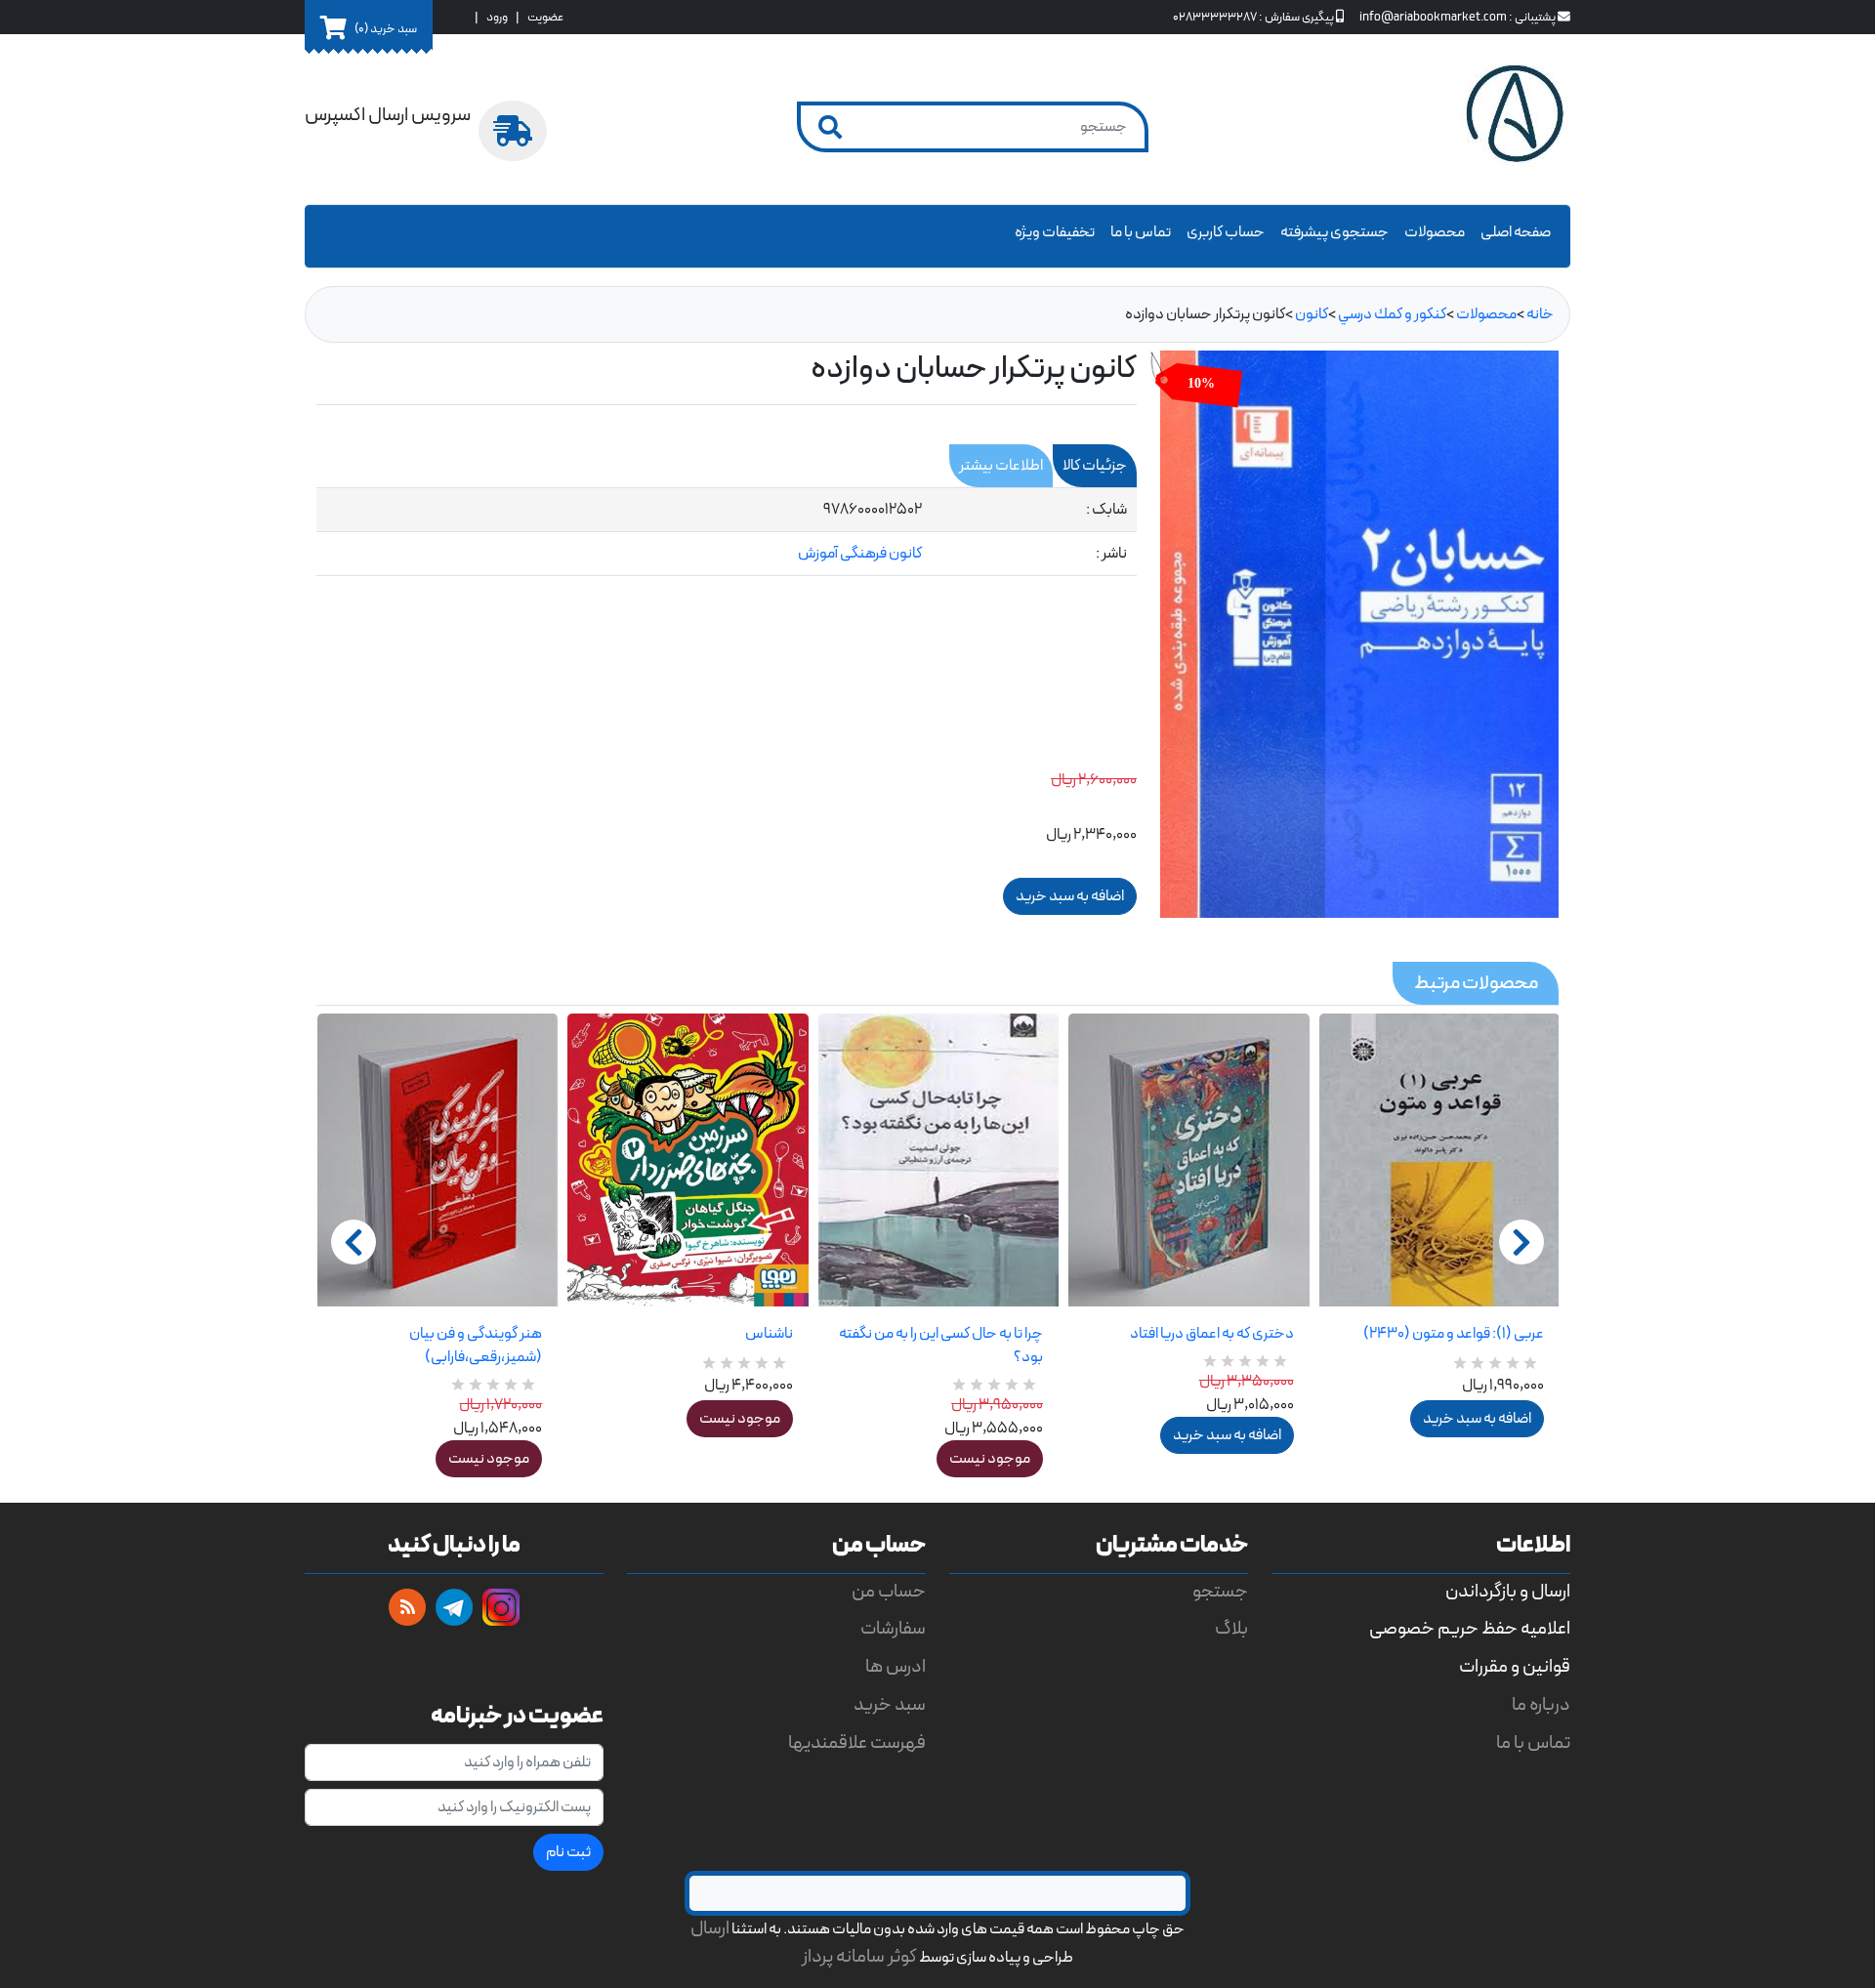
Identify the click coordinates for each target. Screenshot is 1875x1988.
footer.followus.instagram (501, 1607)
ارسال (710, 1929)
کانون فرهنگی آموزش (860, 554)
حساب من (889, 1592)
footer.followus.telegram (454, 1607)
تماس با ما (1141, 232)
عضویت (545, 17)
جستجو (1220, 1592)
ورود (497, 17)
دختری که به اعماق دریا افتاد (1211, 1334)
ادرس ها (896, 1667)
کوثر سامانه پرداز (859, 1957)
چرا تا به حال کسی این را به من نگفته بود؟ (941, 1346)
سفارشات (893, 1629)
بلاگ (1231, 1629)
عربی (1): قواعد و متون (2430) (1454, 1334)
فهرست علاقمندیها (857, 1743)
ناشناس (769, 1334)
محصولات (1435, 232)
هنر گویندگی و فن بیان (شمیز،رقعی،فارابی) (476, 1346)
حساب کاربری (1226, 232)
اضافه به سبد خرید (1227, 1435)
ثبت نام (568, 1852)
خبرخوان (407, 1607)
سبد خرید (890, 1705)
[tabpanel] (727, 532)
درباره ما (1541, 1705)
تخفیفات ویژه (1055, 232)
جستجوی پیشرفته (1334, 232)
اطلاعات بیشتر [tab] (1001, 466)
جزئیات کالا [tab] (1095, 466)
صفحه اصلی (1516, 232)
